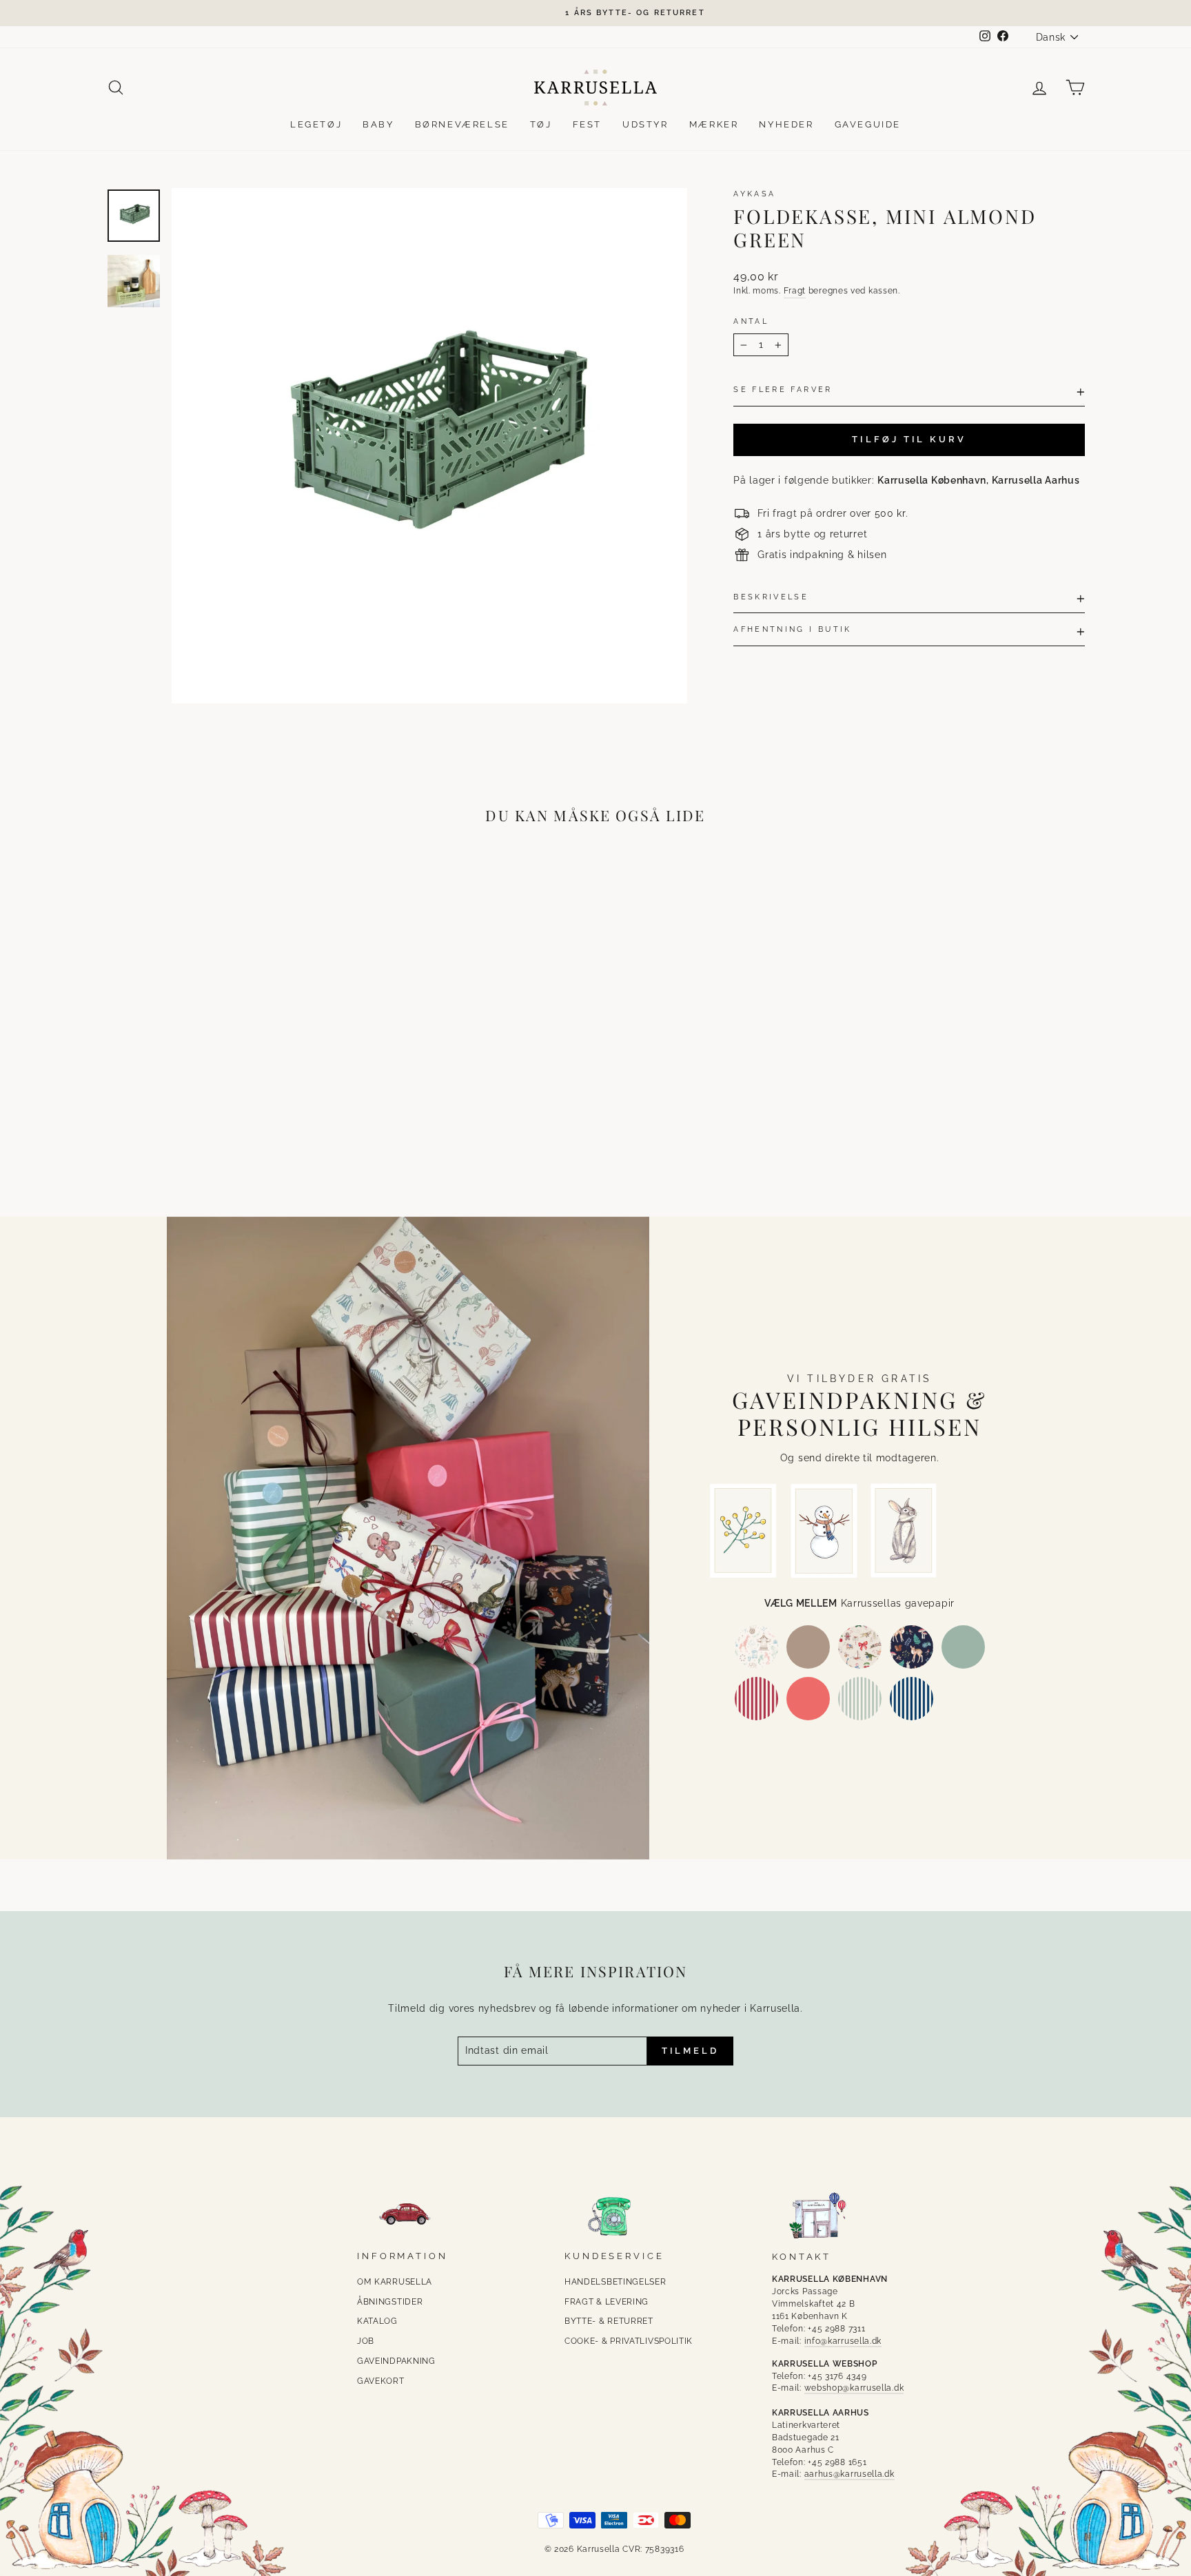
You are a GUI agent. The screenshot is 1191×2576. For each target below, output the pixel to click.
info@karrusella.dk (843, 2341)
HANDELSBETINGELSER (615, 2282)
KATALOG (377, 2321)
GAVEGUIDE (868, 124)
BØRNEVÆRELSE (462, 124)
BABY (378, 124)
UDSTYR (645, 124)
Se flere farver (783, 389)
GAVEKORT (381, 2381)
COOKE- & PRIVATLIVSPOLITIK (629, 2341)
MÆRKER (714, 124)
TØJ (541, 124)
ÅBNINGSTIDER (390, 2302)
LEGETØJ (316, 124)
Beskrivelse (771, 597)
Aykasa (754, 194)
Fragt (795, 291)
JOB (366, 2341)
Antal (751, 321)
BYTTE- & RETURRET (609, 2321)
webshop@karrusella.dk (854, 2388)
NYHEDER (786, 124)
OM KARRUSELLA (395, 2282)
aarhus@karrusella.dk (849, 2474)
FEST (587, 124)
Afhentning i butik (792, 629)
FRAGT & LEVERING (607, 2302)
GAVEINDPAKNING (396, 2361)
